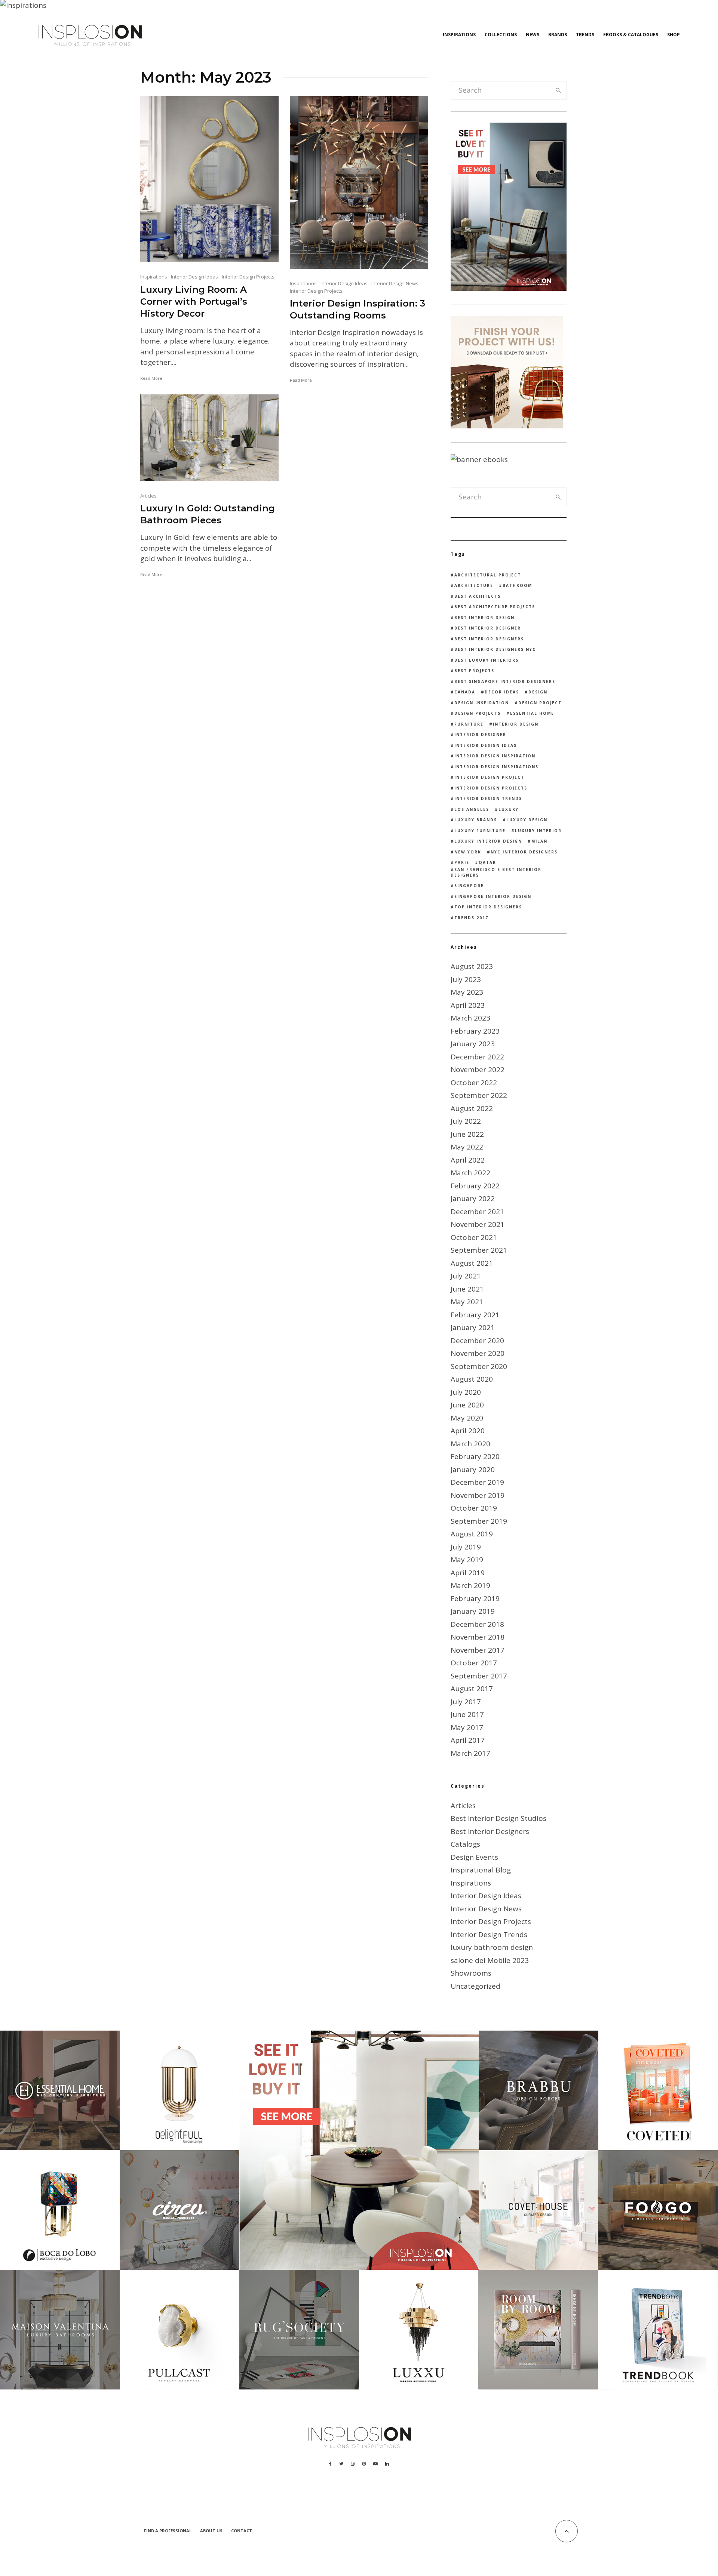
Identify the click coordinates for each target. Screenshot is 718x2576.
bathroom (517, 585)
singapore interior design (493, 896)
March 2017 (470, 1753)
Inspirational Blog (481, 1870)
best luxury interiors (487, 660)
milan (539, 841)
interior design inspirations (496, 767)
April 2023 (468, 1005)
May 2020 (467, 1418)
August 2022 (472, 1108)
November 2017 (478, 1650)
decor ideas (502, 692)
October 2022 (474, 1083)
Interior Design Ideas (194, 277)
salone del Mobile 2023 (490, 1960)
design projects (478, 713)
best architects (478, 596)
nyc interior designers (524, 852)
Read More (151, 378)
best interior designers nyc (495, 649)
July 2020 (466, 1392)
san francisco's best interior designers (496, 872)
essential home (532, 713)
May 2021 (467, 1302)
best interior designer (488, 628)
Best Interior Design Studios (498, 1818)
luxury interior (538, 831)
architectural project (488, 575)
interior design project (489, 777)
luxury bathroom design (492, 1947)
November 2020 (478, 1353)
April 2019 (468, 1573)
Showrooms (471, 1973)
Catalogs (465, 1844)
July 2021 (466, 1276)
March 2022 (470, 1173)
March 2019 (470, 1585)
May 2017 (467, 1727)
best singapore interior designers (505, 681)
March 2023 (470, 1018)
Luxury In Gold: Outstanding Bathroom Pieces (208, 514)
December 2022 (477, 1057)
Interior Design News (395, 283)
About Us (211, 2531)
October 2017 (474, 1663)
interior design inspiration (495, 756)
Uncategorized (475, 1986)
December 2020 (477, 1341)
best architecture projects (495, 607)
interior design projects (491, 788)
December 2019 (477, 1482)
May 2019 (467, 1560)
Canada (465, 692)
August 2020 (472, 1379)
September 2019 (479, 1521)
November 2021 (478, 1224)
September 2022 (479, 1095)
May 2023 (467, 992)
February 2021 (475, 1315)
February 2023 (475, 1031)
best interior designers (489, 639)
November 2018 (478, 1637)
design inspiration (482, 703)
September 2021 (479, 1250)
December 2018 (477, 1624)
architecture (474, 585)
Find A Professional (168, 2531)
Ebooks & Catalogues (631, 35)
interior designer (480, 735)
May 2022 (467, 1147)
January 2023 (473, 1044)
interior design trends (488, 798)
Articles (148, 496)
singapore (469, 886)
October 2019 (474, 1508)
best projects (474, 671)
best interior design (484, 618)
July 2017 (466, 1702)
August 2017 (472, 1689)
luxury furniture (480, 831)
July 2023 (466, 979)
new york (468, 852)
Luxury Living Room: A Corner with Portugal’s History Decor (194, 301)
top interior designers (488, 907)
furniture (469, 724)
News (533, 35)
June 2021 (467, 1289)
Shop (673, 35)
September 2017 (479, 1676)
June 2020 (467, 1405)
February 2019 (475, 1598)
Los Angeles (472, 809)
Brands (558, 35)
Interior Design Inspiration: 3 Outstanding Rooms (358, 309)
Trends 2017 (471, 918)
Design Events (474, 1857)
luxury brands (476, 820)
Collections (501, 35)
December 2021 (477, 1212)
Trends (585, 35)
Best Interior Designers (490, 1831)
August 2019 (472, 1534)
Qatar (487, 862)
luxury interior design (488, 841)
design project (540, 703)
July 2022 (466, 1121)
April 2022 (468, 1160)
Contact (242, 2531)
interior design (516, 724)
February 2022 (475, 1186)
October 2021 (474, 1237)
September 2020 (479, 1366)
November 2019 (478, 1495)
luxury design (527, 820)
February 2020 (475, 1456)
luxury (509, 809)
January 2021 (473, 1327)
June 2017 (467, 1714)
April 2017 (468, 1740)
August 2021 (472, 1263)
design (538, 692)
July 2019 (466, 1547)
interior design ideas (486, 745)
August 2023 (472, 966)
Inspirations (459, 35)
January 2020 (473, 1469)
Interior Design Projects (248, 277)
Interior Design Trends (489, 1935)
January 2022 (473, 1198)
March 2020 (470, 1444)
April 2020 (468, 1431)
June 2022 (467, 1134)
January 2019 (473, 1611)
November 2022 (478, 1070)
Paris (462, 862)
